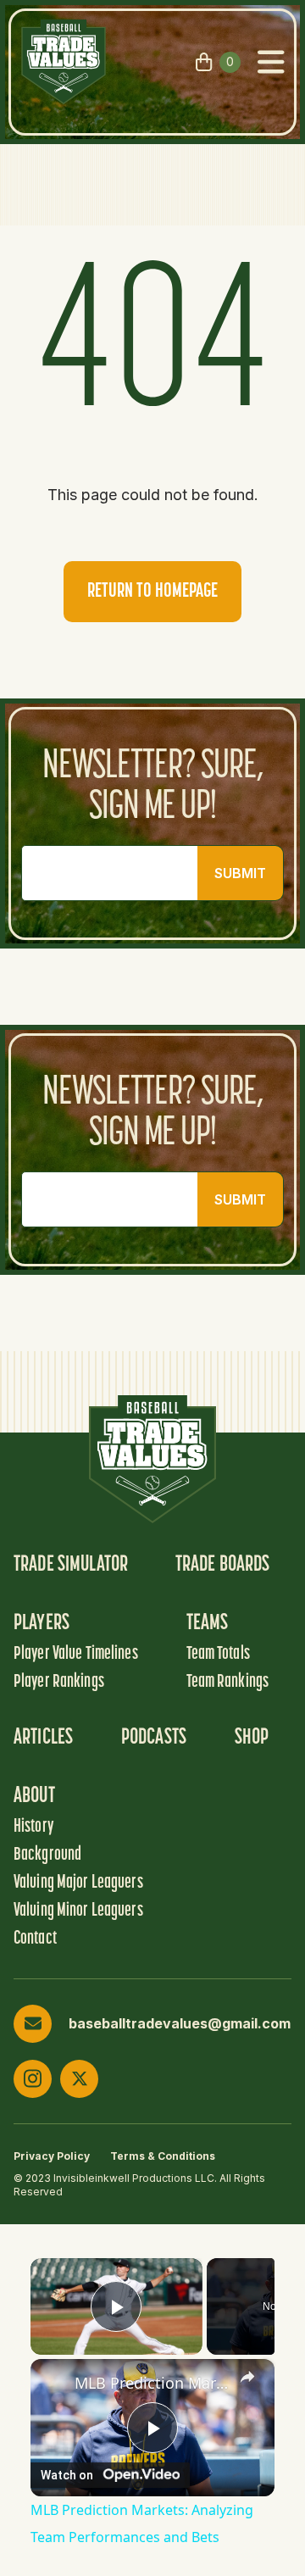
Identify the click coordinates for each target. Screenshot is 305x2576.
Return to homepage (152, 592)
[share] (247, 2377)
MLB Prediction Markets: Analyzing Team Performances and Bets (152, 2383)
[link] (53, 2382)
